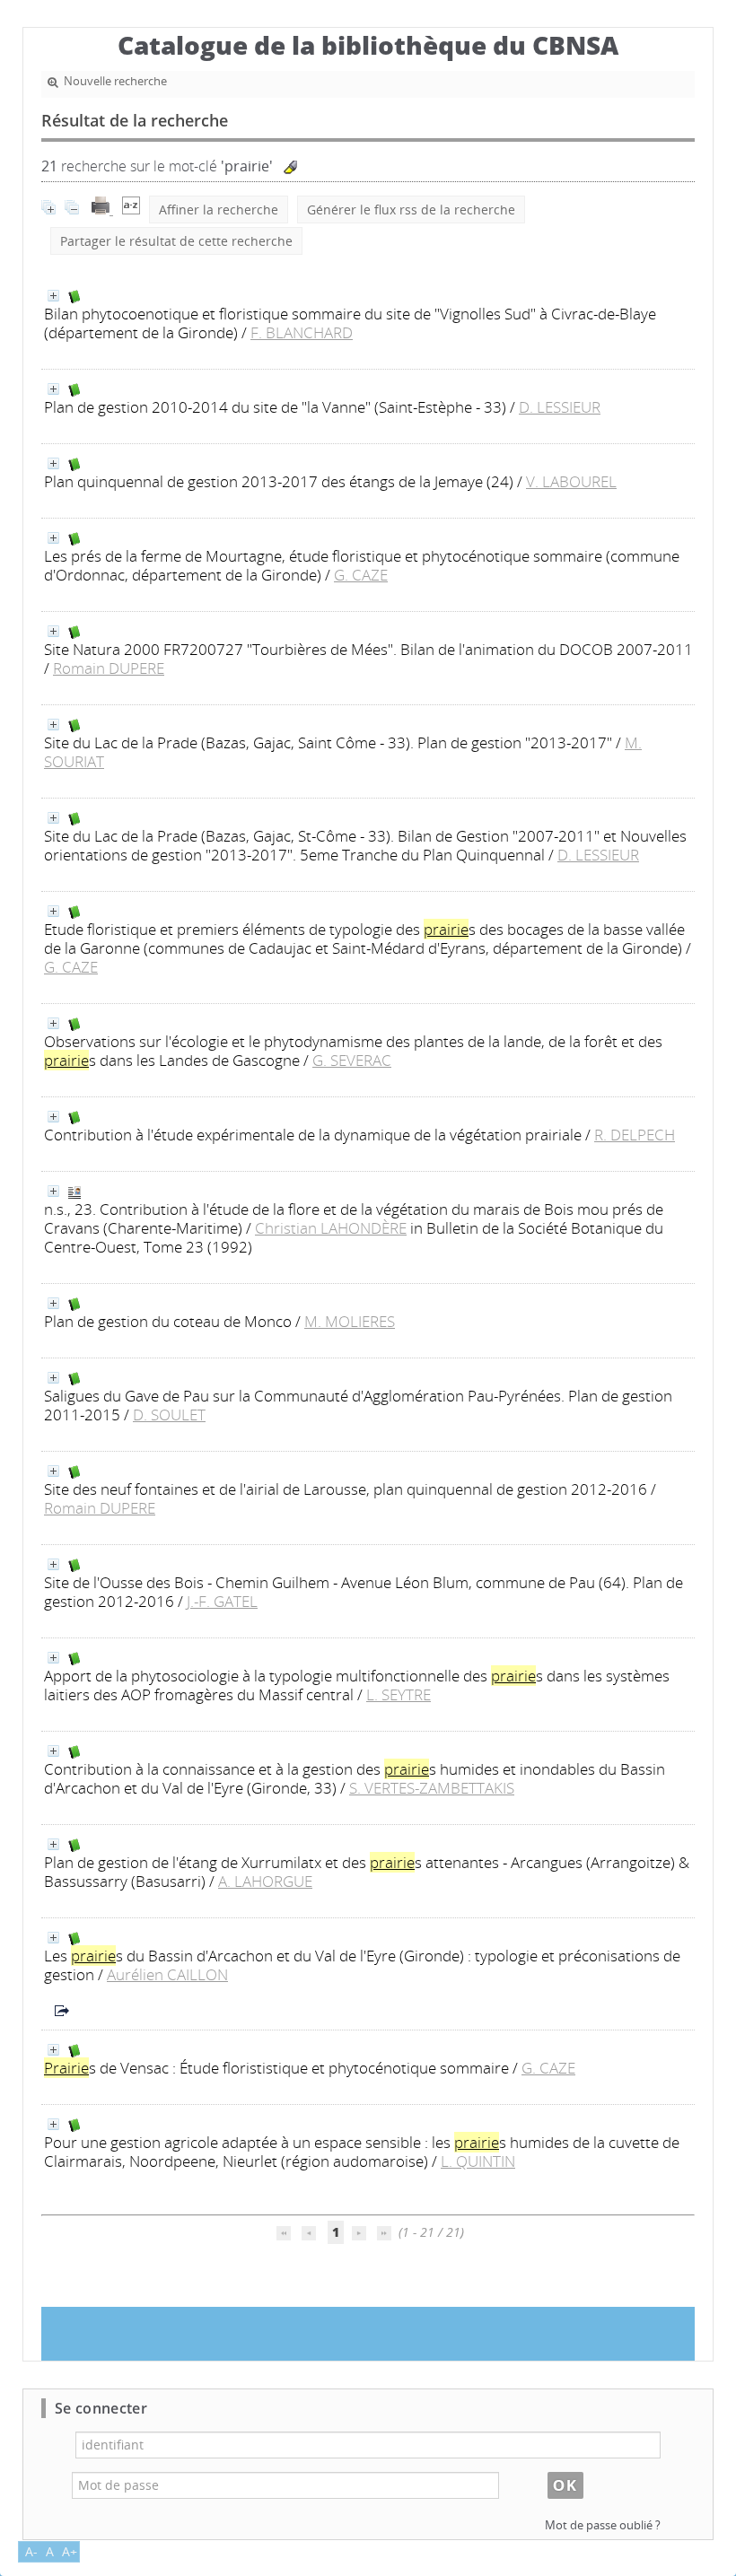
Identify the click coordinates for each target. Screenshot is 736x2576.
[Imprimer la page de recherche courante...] (102, 210)
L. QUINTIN (478, 2161)
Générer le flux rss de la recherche (411, 210)
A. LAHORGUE (265, 1881)
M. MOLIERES (350, 1321)
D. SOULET (169, 1415)
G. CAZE (361, 575)
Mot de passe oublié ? (603, 2525)
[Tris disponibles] (131, 210)
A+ (70, 2551)
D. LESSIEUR (560, 407)
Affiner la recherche (219, 210)
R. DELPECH (635, 1135)
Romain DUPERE (109, 668)
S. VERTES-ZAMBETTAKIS (432, 1788)
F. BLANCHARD (302, 332)
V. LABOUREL (571, 481)
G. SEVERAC (352, 1060)
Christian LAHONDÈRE (331, 1228)
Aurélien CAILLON (167, 1974)
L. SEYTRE (399, 1694)
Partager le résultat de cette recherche (176, 241)
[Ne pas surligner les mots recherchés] (290, 167)
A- (31, 2551)
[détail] (53, 296)
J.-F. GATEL (222, 1601)
